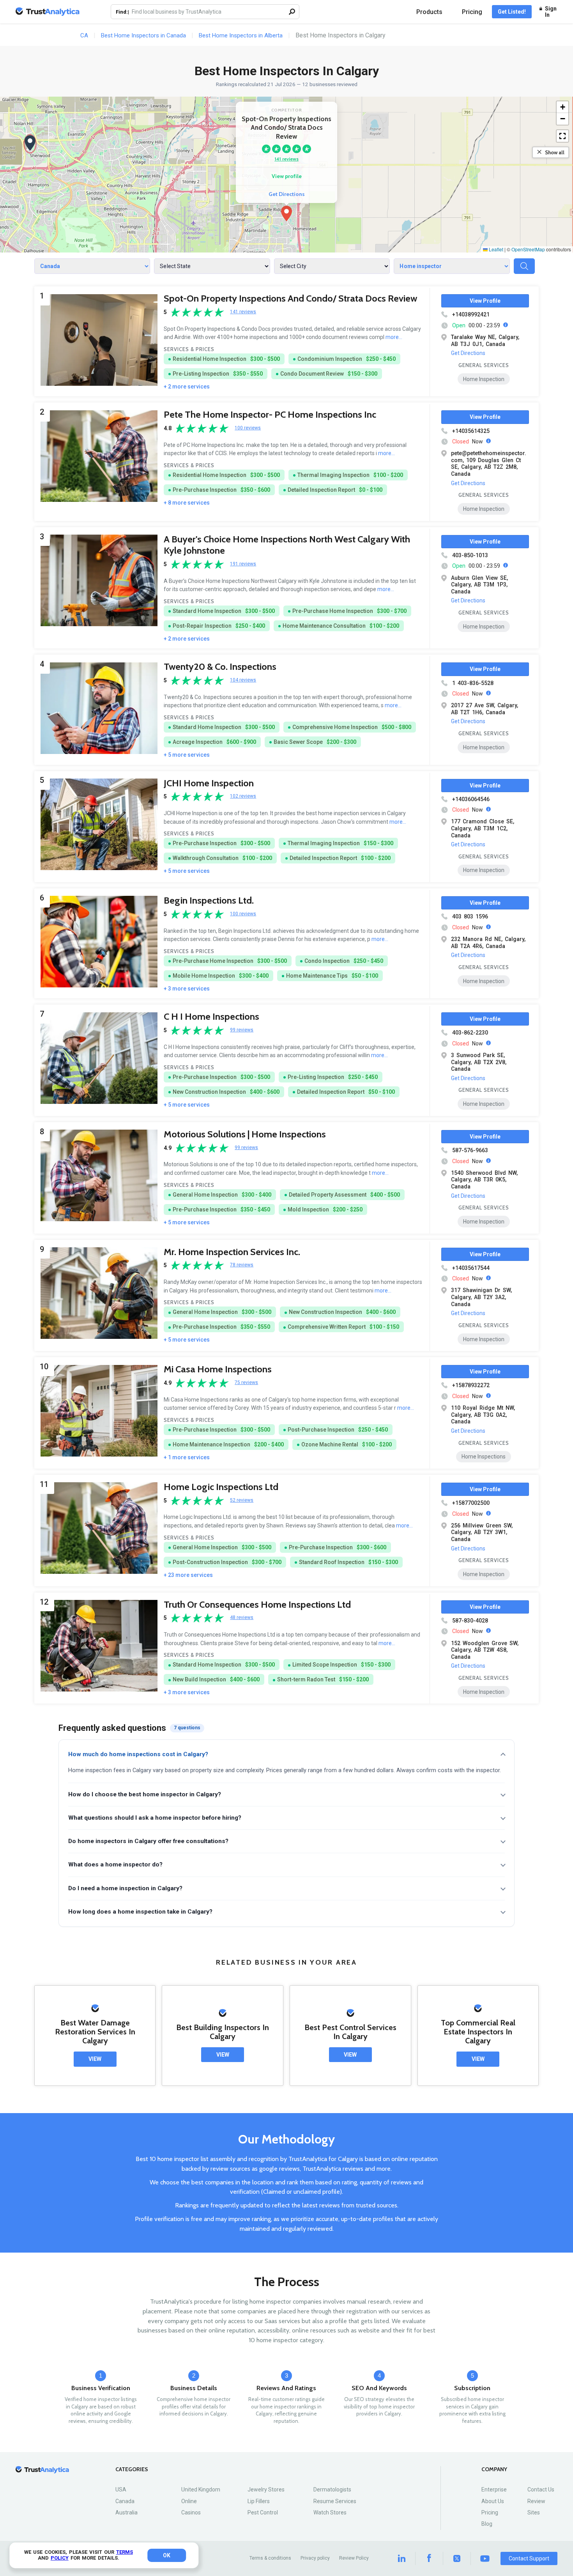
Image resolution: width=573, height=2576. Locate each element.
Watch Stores (330, 2512)
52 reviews (242, 1500)
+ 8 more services (187, 503)
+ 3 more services (187, 989)
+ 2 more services (187, 387)
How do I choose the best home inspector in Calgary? (145, 1794)
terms (125, 2552)
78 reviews (242, 1265)
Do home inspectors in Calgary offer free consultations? (148, 1841)
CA (84, 35)
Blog (487, 2524)
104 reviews (243, 680)
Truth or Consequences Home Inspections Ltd (257, 1604)
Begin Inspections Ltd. (209, 900)
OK (167, 2555)
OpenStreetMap (528, 249)
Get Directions (287, 194)
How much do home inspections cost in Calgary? (138, 1754)
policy (60, 2558)
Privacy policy (315, 2558)
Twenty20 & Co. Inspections (220, 667)
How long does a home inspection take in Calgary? (140, 1912)
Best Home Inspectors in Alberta (241, 35)
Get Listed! (512, 12)
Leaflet (495, 249)
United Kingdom (201, 2489)
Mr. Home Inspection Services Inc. (232, 1252)
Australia (126, 2512)
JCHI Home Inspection (209, 783)
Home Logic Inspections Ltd (221, 1487)
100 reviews (248, 428)
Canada (125, 2501)
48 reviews (242, 1618)
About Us (493, 2501)
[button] (286, 214)
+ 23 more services (188, 1575)
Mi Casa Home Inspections (218, 1369)
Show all (555, 152)
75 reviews (246, 1383)
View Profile (485, 301)
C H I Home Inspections (211, 1016)
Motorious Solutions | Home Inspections (245, 1134)
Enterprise (494, 2489)
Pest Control (263, 2512)
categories (132, 2469)
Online (189, 2501)
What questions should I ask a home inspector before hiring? (155, 1818)
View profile (287, 176)
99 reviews (242, 1030)
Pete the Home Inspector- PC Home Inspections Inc (270, 414)
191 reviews (243, 564)
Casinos (191, 2512)
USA (121, 2489)
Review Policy (354, 2558)
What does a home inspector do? (115, 1864)
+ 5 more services (187, 755)
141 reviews (286, 159)
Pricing (472, 12)
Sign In (551, 12)
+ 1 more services (187, 1457)
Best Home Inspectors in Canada (143, 35)
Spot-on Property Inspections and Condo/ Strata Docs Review (290, 298)
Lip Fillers (259, 2501)
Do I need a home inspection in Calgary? (125, 1888)
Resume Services (335, 2501)
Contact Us (541, 2489)
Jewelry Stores (266, 2489)
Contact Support (529, 2558)
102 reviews (243, 796)
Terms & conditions (270, 2558)
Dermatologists (332, 2489)
